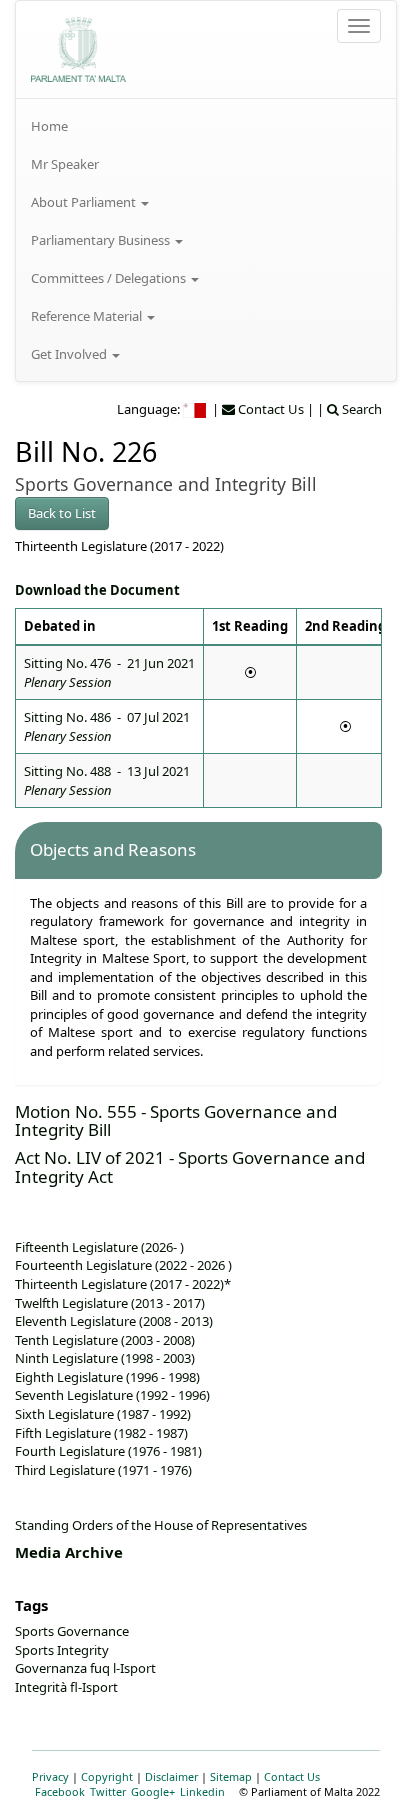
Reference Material (88, 316)
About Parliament (85, 202)
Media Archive (69, 1552)
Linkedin (202, 1791)
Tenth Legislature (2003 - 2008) (105, 1340)
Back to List (62, 513)
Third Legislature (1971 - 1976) (103, 1470)
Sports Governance (72, 1631)
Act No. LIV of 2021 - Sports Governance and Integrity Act (190, 1167)
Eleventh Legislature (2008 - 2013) (114, 1321)
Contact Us (292, 1776)
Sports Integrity (62, 1650)
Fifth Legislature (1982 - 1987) (101, 1433)
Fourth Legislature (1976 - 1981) (108, 1451)
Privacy (50, 1776)
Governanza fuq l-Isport (85, 1668)
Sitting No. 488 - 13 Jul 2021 (107, 780)
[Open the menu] (359, 26)
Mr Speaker (65, 164)
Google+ (153, 1791)
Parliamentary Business (102, 240)
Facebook (60, 1791)
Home (49, 126)
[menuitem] (206, 126)
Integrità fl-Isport (66, 1687)
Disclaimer (171, 1776)
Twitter (108, 1791)
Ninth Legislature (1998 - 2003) (105, 1358)
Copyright (107, 1776)
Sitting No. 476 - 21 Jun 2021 (109, 672)
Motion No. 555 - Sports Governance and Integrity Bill (176, 1121)
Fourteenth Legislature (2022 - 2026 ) (123, 1265)
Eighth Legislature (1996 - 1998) (107, 1377)
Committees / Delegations (110, 278)
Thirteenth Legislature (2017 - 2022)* (123, 1284)
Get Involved (70, 354)
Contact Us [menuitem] (269, 409)
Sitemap (231, 1776)
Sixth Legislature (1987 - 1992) (103, 1414)
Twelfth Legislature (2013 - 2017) (110, 1303)
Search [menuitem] (360, 409)
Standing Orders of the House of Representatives (161, 1525)
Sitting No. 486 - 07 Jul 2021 (107, 726)
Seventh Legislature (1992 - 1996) (112, 1395)
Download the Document (97, 590)
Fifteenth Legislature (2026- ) (99, 1247)
